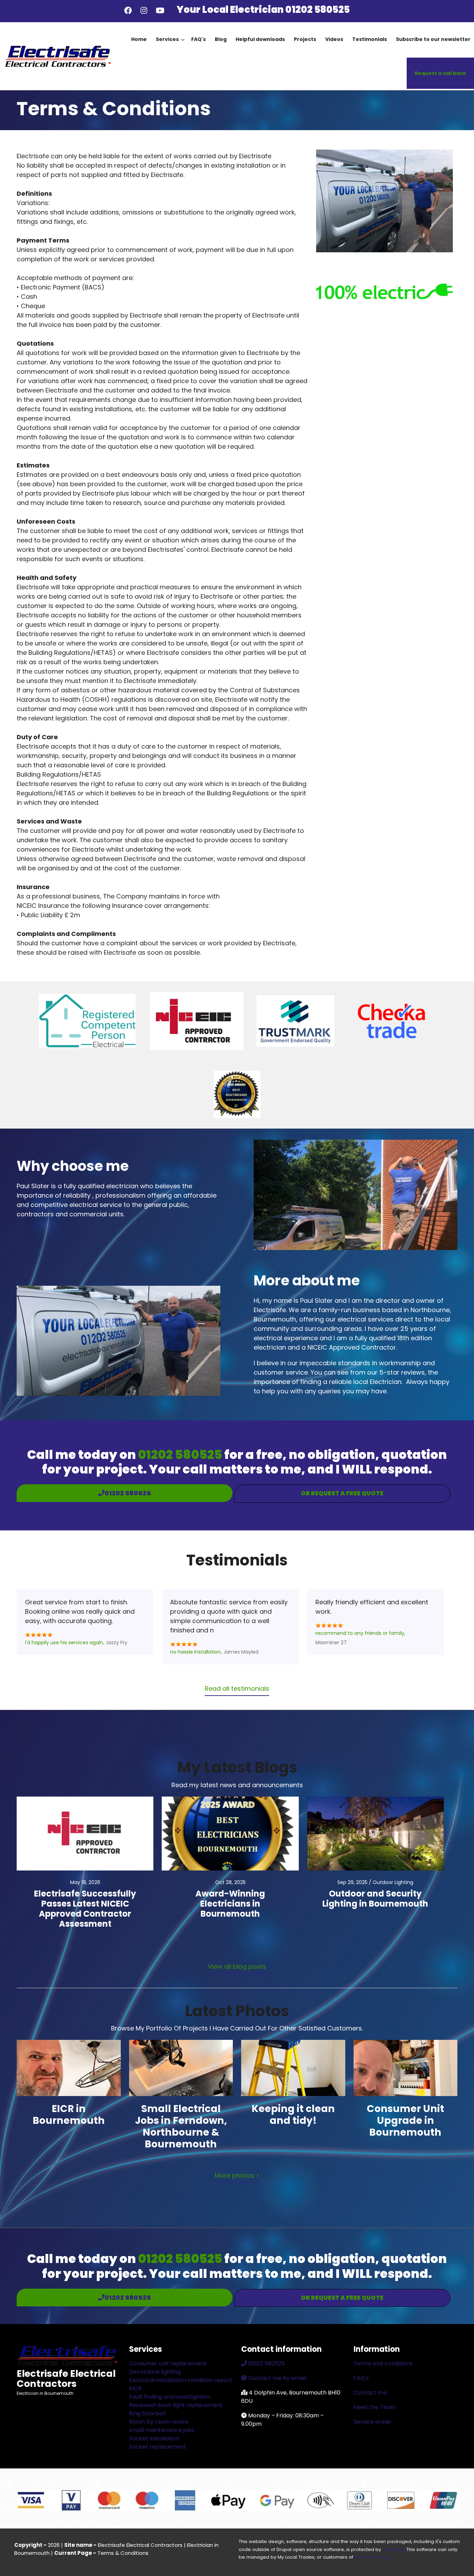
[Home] (57, 56)
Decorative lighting (155, 2372)
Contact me (370, 2393)
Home (139, 39)
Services (170, 45)
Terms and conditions (383, 2363)
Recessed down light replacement (176, 2405)
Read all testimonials (237, 1688)
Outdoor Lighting (393, 1882)
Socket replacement (158, 2447)
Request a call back (440, 73)
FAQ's (198, 39)
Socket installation (154, 2438)
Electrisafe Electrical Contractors (66, 2378)
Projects (305, 39)
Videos (334, 39)
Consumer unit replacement (168, 2363)
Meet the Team (375, 2407)
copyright (393, 2549)
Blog (221, 39)
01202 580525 (318, 10)
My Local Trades (373, 2557)
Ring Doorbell (147, 2413)
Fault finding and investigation (170, 2397)
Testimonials (370, 39)
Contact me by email (277, 2378)
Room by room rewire (159, 2422)
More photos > (237, 2175)
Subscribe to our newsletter (433, 39)
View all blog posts (237, 1966)
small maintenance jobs (162, 2430)
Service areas (372, 2422)
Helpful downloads (260, 39)
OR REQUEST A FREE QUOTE (342, 1493)
